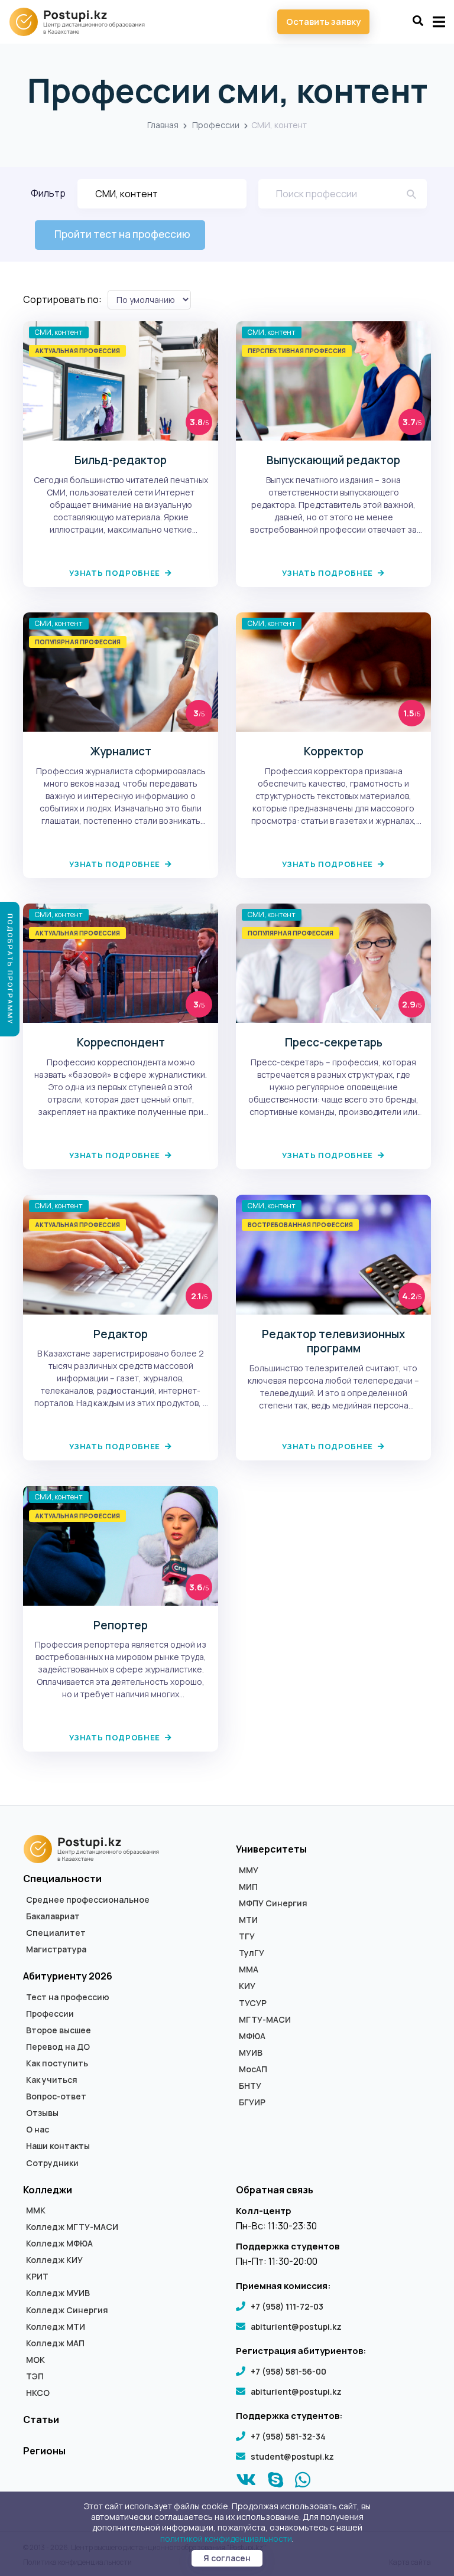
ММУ (249, 1870)
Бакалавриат (53, 1916)
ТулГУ (252, 1953)
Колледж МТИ (56, 2327)
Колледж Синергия (67, 2310)
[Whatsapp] (303, 2483)
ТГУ (247, 1936)
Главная (163, 125)
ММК (36, 2210)
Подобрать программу (10, 969)
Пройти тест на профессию (122, 234)
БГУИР (252, 2102)
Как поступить (57, 2063)
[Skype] (276, 2483)
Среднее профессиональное (88, 1900)
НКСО (38, 2393)
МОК (35, 2360)
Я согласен (227, 2558)
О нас (38, 2130)
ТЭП (35, 2376)
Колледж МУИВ (58, 2293)
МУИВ (251, 2053)
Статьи (41, 2420)
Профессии (216, 125)
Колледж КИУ (54, 2260)
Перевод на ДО (58, 2047)
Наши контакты (58, 2146)
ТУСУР (253, 2003)
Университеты (271, 1849)
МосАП (253, 2069)
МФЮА (252, 2036)
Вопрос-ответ (56, 2096)
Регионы (44, 2451)
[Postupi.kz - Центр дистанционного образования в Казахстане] (83, 22)
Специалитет (56, 1933)
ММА (249, 1970)
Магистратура (56, 1949)
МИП (248, 1887)
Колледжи (48, 2190)
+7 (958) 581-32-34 (288, 2436)
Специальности (62, 1879)
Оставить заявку (323, 22)
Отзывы (42, 2113)
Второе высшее (59, 2030)
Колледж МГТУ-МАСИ (72, 2227)
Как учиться (52, 2080)
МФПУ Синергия (273, 1903)
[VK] (246, 2483)
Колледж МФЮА (59, 2244)
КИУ (247, 1986)
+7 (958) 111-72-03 (287, 2306)
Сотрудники (52, 2163)
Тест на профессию (68, 1997)
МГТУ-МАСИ (265, 2020)
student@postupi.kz (292, 2456)
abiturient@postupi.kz (296, 2326)
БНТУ (250, 2086)
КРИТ (37, 2277)
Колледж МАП (55, 2343)
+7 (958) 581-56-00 (288, 2371)
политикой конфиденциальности (226, 2538)
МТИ (248, 1920)
